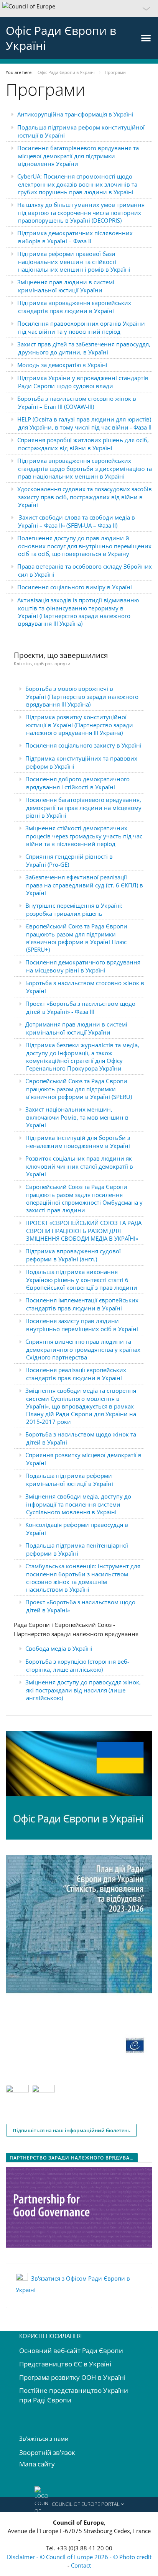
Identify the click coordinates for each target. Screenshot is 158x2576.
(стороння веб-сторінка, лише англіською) (78, 1665)
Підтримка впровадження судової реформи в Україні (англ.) (73, 1255)
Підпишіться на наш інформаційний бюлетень (72, 2130)
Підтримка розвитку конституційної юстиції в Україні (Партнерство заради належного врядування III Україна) (79, 725)
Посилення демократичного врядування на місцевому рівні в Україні (83, 966)
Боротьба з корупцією (57, 1661)
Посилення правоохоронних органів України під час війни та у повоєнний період (81, 327)
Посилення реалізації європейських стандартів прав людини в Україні (76, 1374)
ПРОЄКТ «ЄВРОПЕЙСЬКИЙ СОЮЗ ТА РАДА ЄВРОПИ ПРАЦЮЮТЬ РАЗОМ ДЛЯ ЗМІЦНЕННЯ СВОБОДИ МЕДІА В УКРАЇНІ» (83, 1231)
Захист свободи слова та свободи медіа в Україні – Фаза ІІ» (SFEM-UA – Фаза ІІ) (77, 521)
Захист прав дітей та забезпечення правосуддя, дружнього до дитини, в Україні (84, 348)
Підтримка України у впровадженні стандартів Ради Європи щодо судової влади (83, 382)
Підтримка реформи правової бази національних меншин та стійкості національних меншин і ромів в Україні (74, 262)
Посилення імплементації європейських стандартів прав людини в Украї (82, 1304)
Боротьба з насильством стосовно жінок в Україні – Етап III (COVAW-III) (77, 403)
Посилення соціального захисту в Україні (83, 745)
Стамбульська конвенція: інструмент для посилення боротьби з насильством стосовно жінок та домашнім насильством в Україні (83, 1578)
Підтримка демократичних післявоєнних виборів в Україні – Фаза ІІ (75, 237)
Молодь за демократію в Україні (62, 365)
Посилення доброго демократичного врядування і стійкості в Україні (77, 783)
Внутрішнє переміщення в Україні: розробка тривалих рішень (74, 909)
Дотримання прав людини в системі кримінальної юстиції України (76, 1028)
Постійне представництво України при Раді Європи (74, 2395)
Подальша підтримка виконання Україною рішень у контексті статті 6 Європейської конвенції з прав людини (81, 1280)
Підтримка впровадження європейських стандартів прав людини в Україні (74, 307)
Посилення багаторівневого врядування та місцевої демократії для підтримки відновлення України (78, 156)
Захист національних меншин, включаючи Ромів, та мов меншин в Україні (77, 1117)
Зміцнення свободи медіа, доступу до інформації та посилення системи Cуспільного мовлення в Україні (78, 1504)
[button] (79, 8)
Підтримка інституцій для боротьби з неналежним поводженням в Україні (78, 1142)
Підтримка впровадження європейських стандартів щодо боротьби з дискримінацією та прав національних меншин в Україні (85, 468)
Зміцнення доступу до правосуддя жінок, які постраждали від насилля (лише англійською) (83, 1690)
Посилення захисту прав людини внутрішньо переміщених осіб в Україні (82, 1325)
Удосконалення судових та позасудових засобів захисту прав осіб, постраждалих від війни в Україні (85, 497)
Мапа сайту (37, 2464)
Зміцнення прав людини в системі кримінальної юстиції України (66, 286)
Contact (81, 2565)
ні (119, 1308)
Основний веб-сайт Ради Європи (71, 2351)
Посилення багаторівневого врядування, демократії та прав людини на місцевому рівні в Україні (83, 808)
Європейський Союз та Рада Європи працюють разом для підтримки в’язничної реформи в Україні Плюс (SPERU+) (76, 938)
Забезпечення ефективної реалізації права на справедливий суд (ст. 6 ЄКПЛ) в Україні (84, 885)
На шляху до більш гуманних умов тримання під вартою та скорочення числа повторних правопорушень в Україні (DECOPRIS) (81, 212)
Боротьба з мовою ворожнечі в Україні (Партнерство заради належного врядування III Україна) (82, 696)
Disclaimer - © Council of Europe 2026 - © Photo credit (79, 2557)
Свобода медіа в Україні (59, 1648)
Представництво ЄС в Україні (65, 2364)
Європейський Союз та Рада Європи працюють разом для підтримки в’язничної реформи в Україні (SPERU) (79, 1089)
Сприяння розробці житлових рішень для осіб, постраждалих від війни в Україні (83, 444)
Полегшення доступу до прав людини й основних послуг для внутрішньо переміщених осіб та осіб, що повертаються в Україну (84, 546)
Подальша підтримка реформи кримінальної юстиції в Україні (69, 1480)
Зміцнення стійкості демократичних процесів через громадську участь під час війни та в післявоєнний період (84, 836)
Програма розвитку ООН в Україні (72, 2377)
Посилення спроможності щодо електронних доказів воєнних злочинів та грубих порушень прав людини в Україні (78, 184)
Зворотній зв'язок (47, 2452)
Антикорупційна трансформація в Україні (75, 114)
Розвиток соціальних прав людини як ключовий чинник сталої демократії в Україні (79, 1166)
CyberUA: (30, 176)
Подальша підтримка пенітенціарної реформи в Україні (77, 1549)
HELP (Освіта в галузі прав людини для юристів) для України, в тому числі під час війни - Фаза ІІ (84, 423)
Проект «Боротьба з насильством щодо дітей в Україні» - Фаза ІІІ (80, 1008)
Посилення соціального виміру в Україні (75, 587)
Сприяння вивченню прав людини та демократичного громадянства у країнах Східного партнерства (83, 1349)
